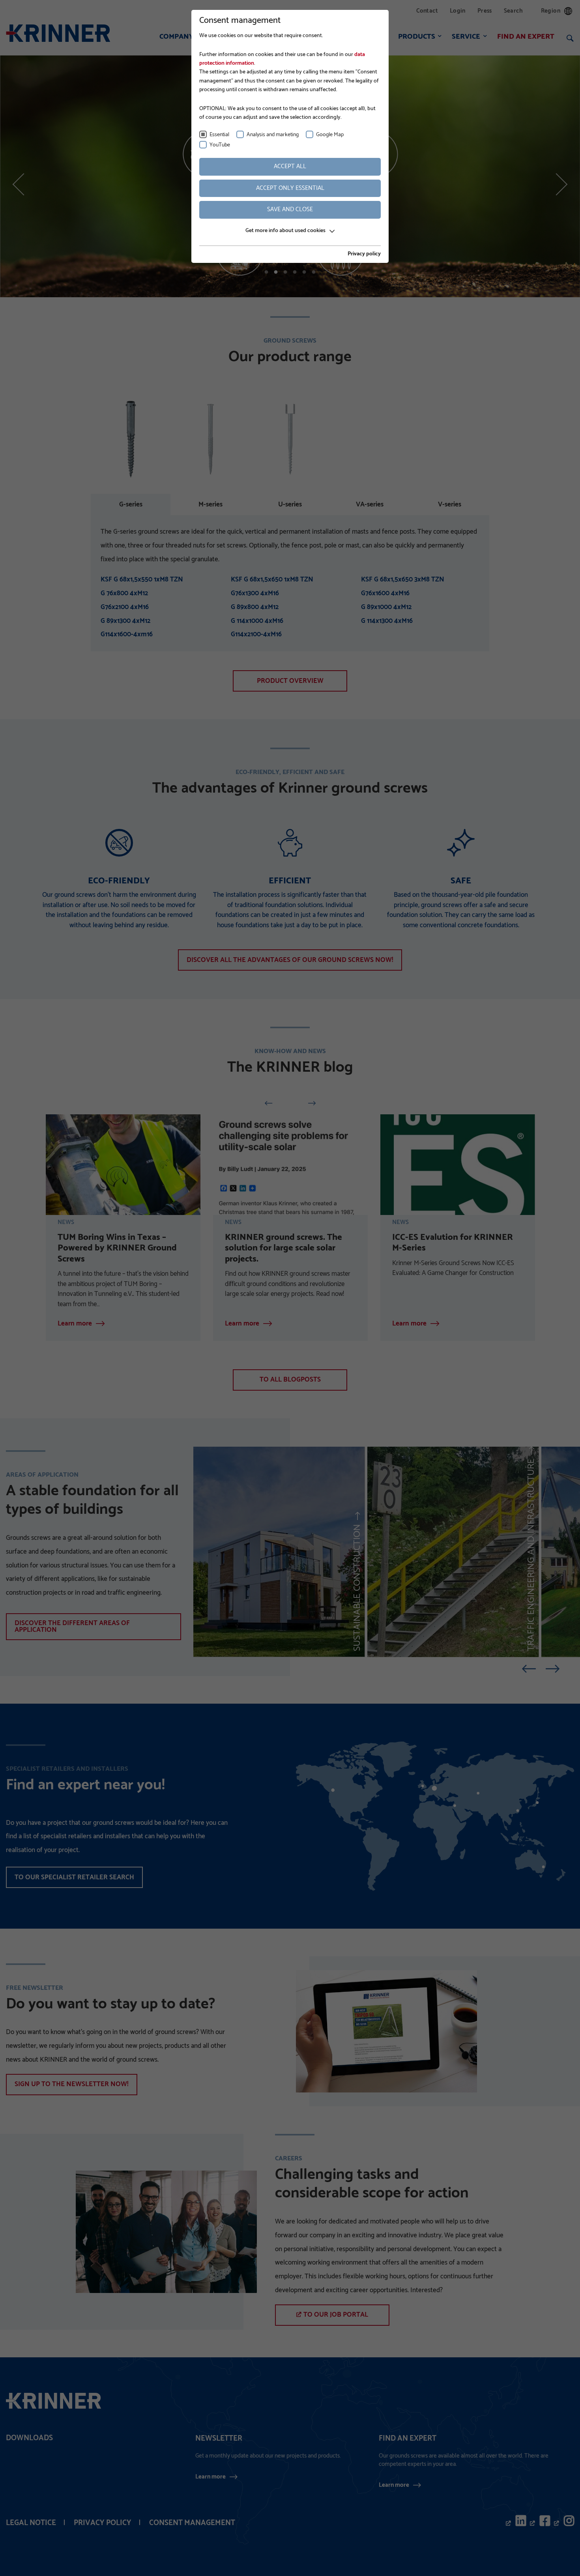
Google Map (330, 135)
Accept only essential (290, 188)
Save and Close (290, 209)
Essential (219, 135)
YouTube (220, 145)
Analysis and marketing (273, 135)
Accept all (290, 166)
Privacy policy (364, 254)
